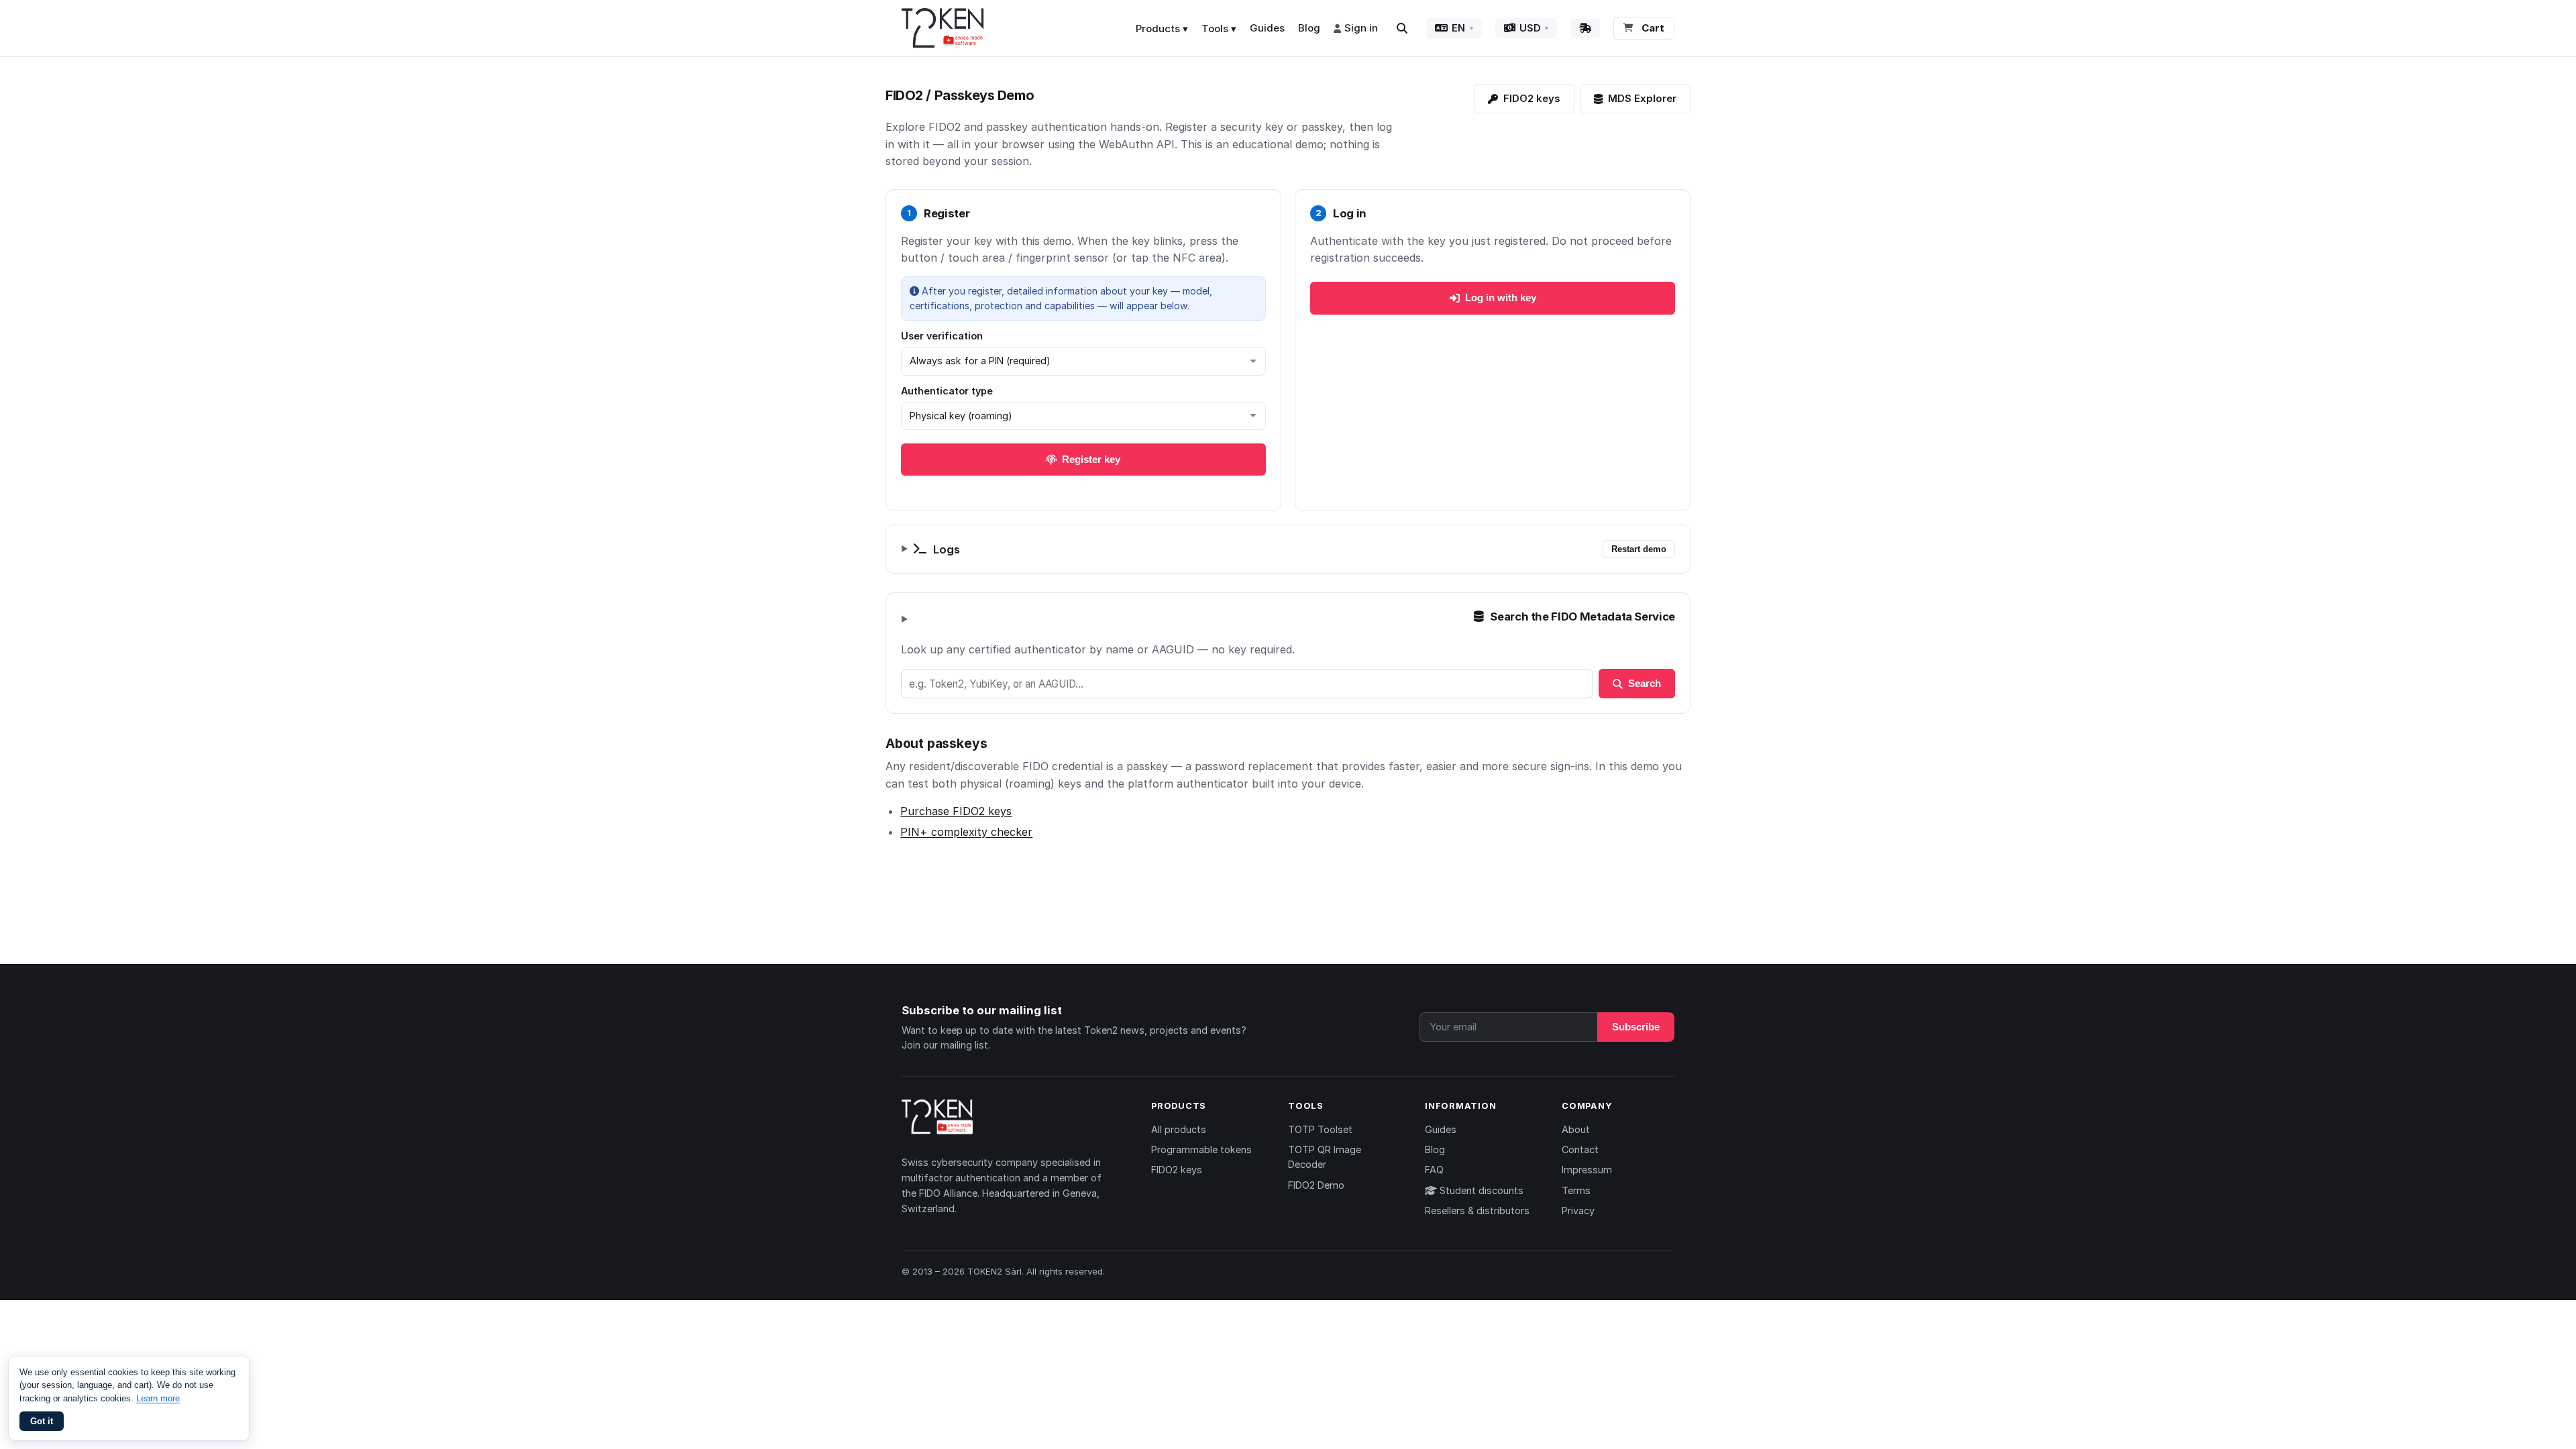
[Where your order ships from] (1585, 28)
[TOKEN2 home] (943, 28)
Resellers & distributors (1477, 1211)
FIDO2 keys (1532, 98)
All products (1179, 1129)
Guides (1267, 28)
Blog (1309, 28)
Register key (1091, 459)
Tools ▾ (1219, 29)
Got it (42, 1421)
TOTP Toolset (1320, 1129)
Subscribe (1636, 1027)
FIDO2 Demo (1316, 1185)
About (1576, 1129)
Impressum (1587, 1170)
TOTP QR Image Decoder (1325, 1157)
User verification (942, 336)
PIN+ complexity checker (966, 832)
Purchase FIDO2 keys (956, 811)
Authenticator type (947, 391)
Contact (1580, 1149)
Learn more (158, 1398)
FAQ (1434, 1170)
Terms (1576, 1190)
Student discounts (1480, 1190)
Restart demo (1639, 549)
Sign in (1361, 28)
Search (1645, 683)
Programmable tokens (1201, 1149)
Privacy (1578, 1211)
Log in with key (1501, 298)
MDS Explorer (1642, 98)
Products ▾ (1162, 29)
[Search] (1402, 28)
